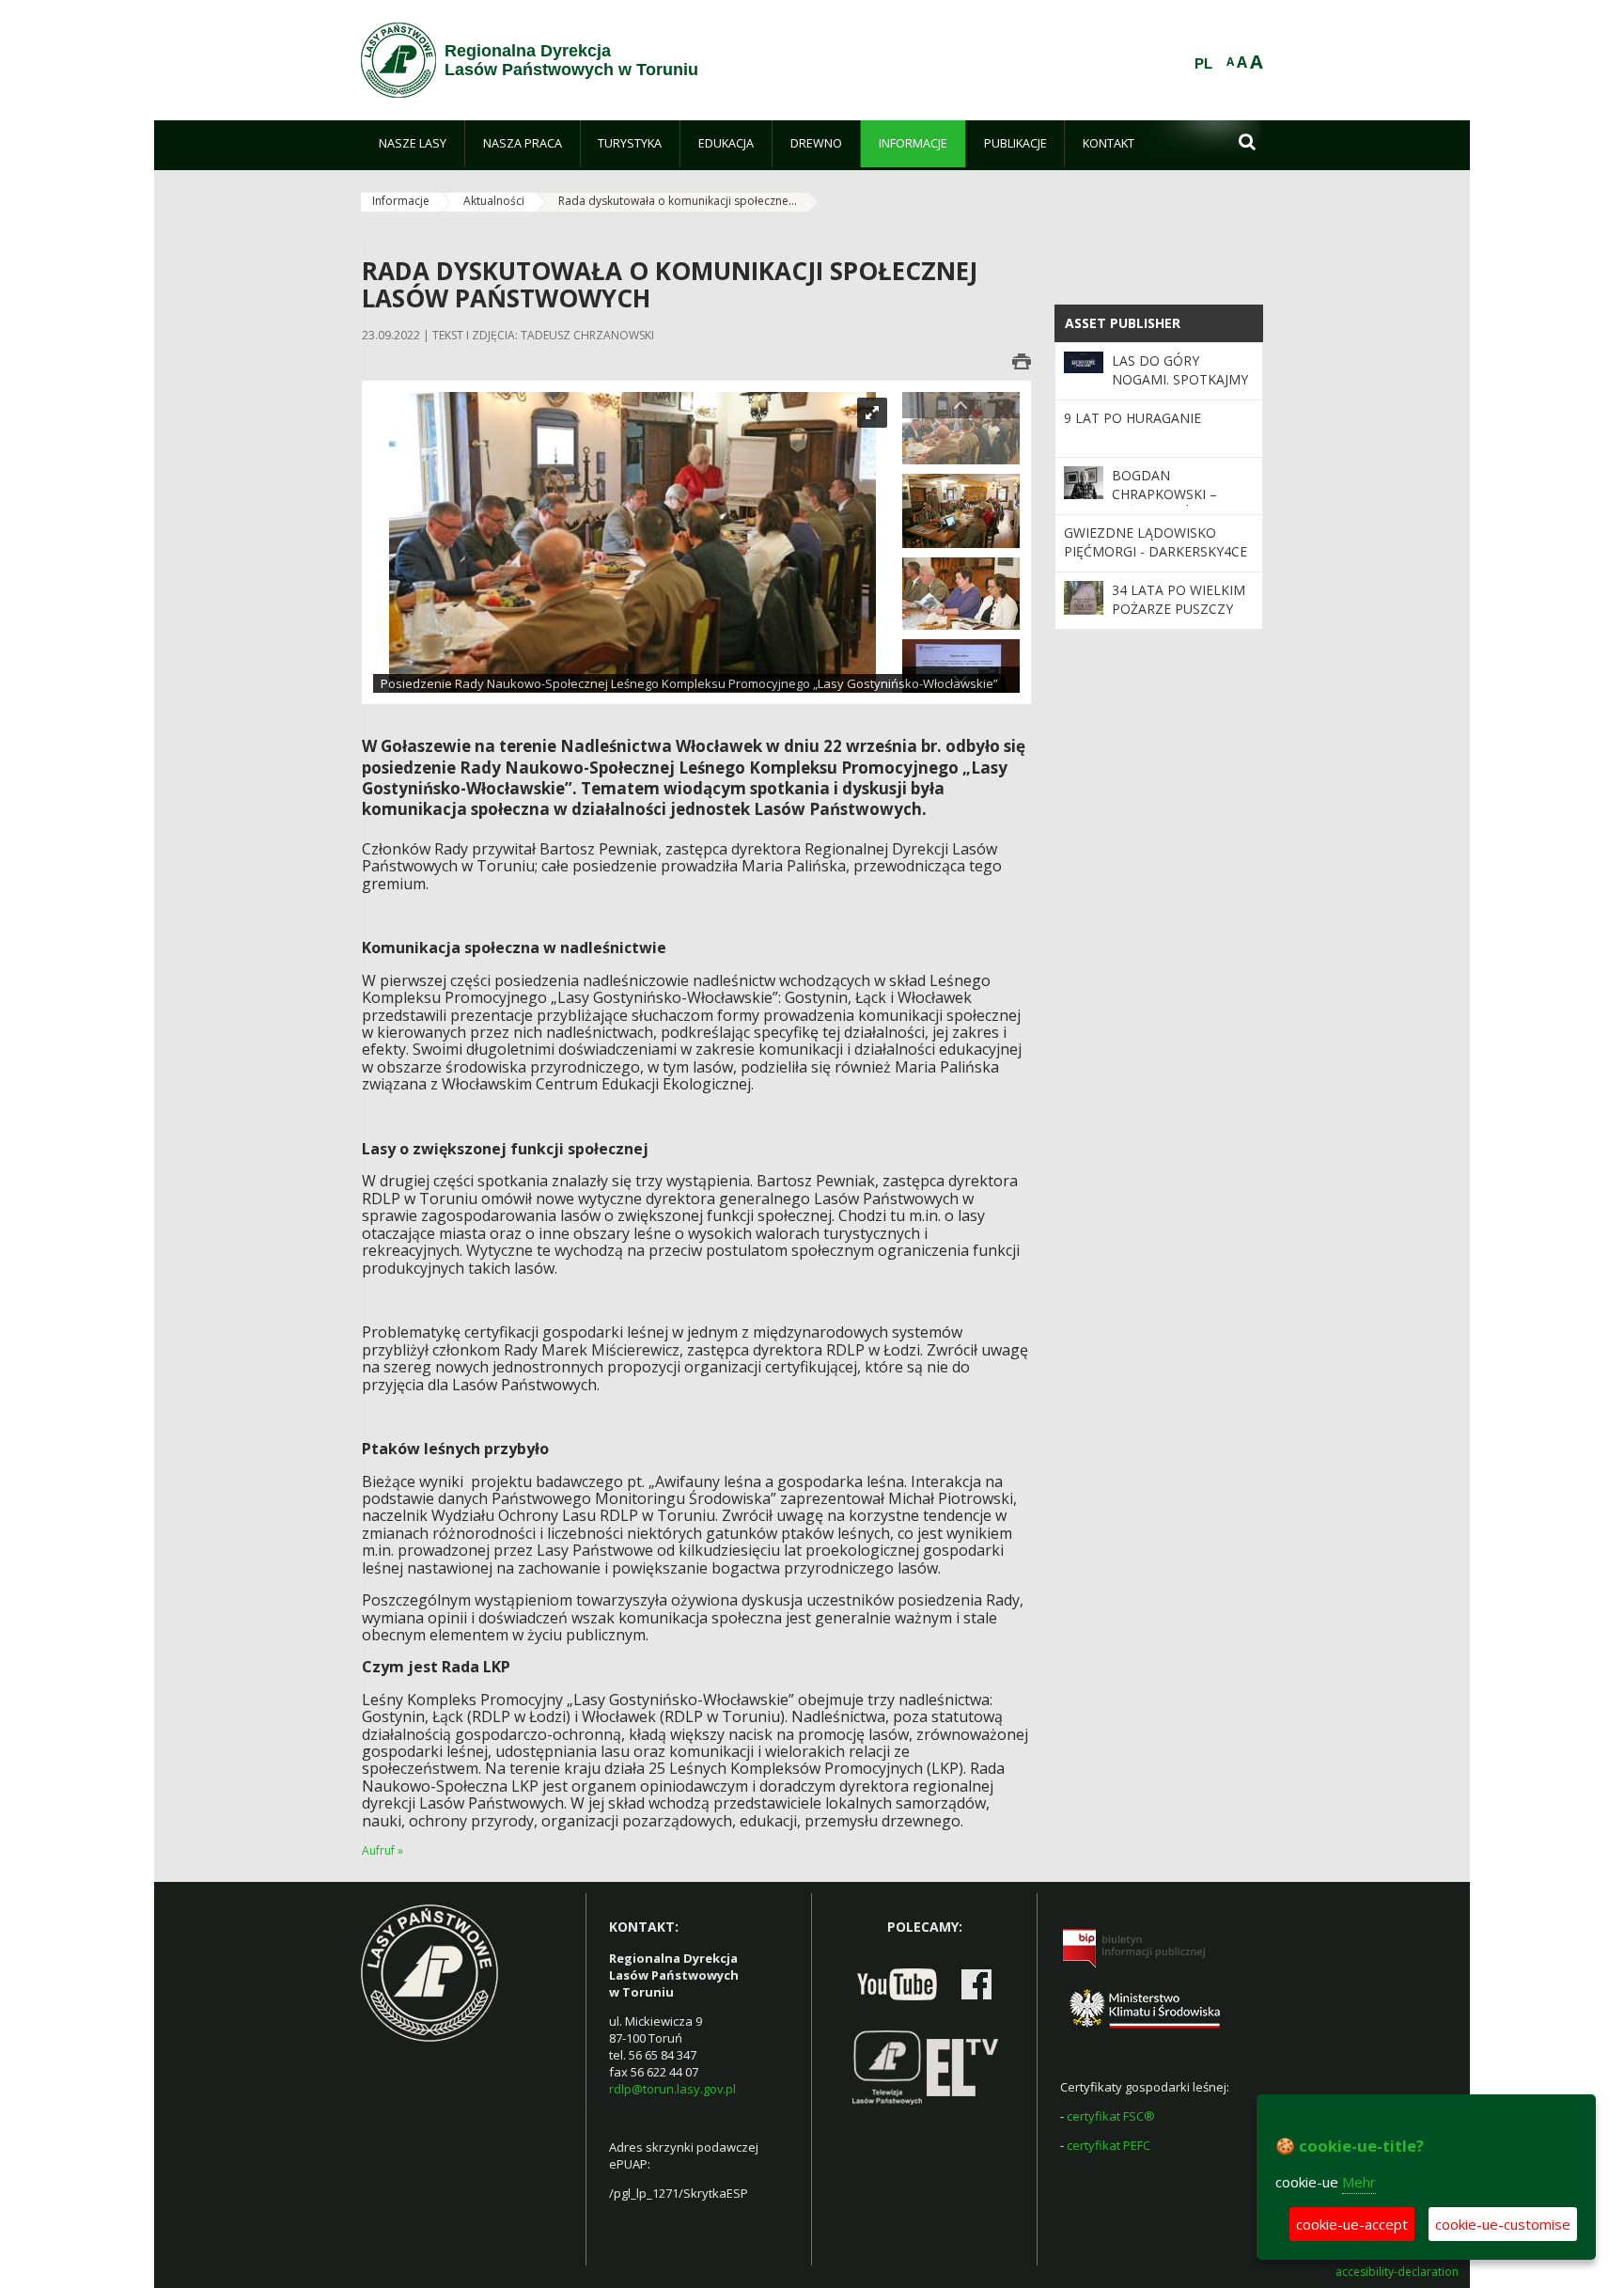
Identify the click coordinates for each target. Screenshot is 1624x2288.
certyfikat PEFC (1109, 2145)
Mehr (1359, 2182)
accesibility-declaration (1397, 2272)
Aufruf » (383, 1850)
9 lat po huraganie (1132, 418)
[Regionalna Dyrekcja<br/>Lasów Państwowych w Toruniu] (398, 60)
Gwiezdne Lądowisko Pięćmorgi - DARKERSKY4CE (1156, 542)
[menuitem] (413, 144)
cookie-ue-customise (1503, 2224)
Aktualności (494, 201)
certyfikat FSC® (1111, 2116)
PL (1203, 64)
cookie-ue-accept (1352, 2224)
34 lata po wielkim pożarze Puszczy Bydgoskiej (1179, 609)
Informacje (401, 201)
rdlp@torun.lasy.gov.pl (672, 2089)
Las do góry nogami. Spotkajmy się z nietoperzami (1180, 380)
